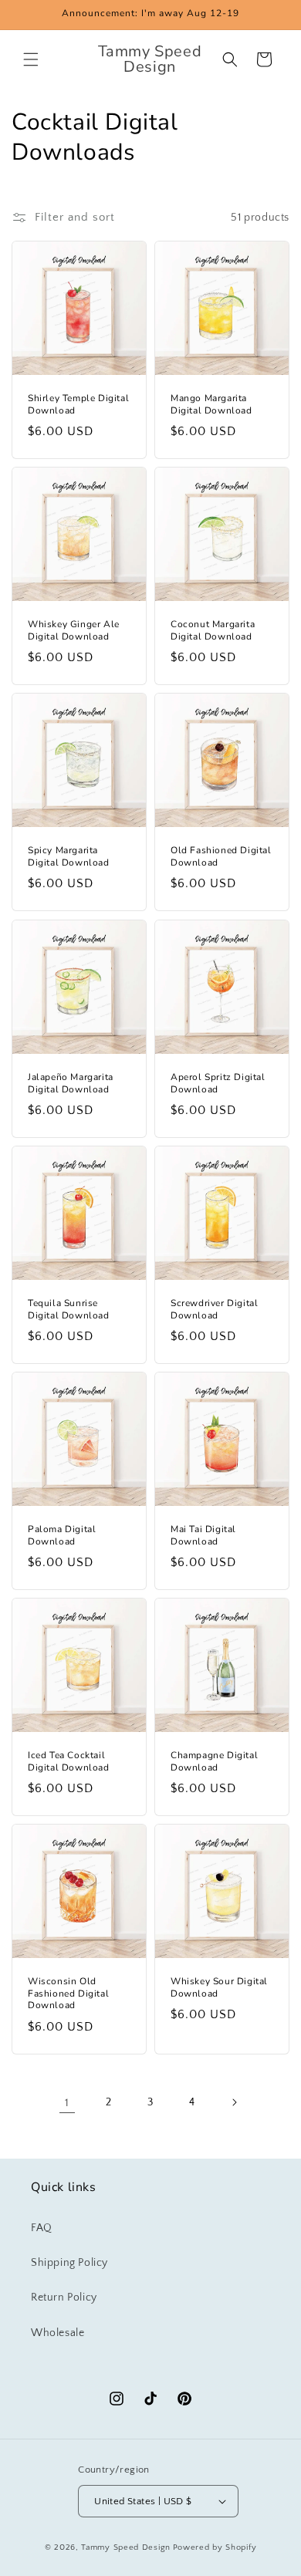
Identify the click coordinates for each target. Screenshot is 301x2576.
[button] (31, 59)
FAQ (42, 2228)
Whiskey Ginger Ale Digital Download (74, 631)
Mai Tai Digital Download (203, 1536)
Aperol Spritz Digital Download (218, 1084)
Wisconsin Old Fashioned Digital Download (68, 1994)
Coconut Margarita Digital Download (213, 631)
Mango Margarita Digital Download (211, 405)
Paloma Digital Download (62, 1536)
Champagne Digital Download (214, 1762)
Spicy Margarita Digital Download (69, 857)
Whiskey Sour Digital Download (219, 1988)
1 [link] (67, 2103)
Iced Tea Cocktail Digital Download (69, 1762)
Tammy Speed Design (126, 2547)
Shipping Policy (69, 2263)
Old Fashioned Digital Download (221, 857)
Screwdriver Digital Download (214, 1310)
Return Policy (64, 2297)
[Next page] (234, 2102)
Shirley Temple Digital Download (78, 405)
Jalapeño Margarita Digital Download (71, 1084)
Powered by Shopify (215, 2547)
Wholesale (57, 2333)
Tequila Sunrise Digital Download (69, 1310)
